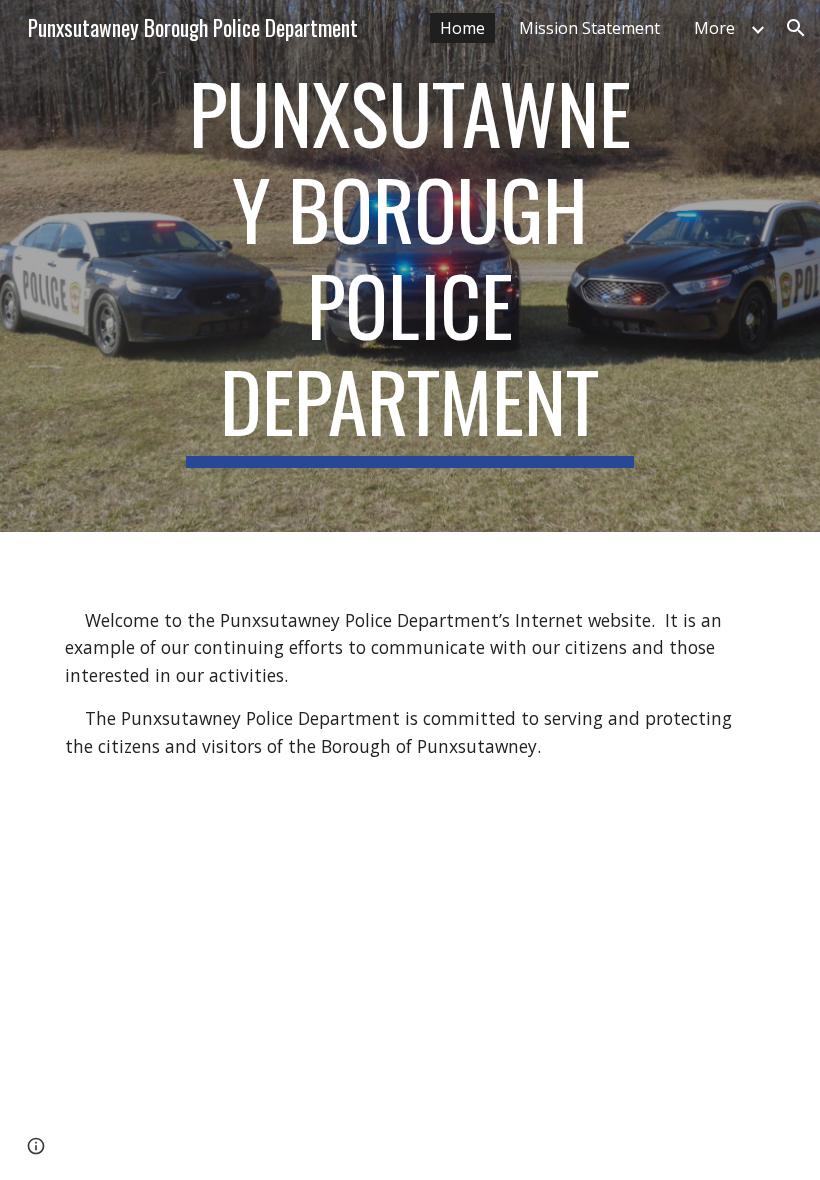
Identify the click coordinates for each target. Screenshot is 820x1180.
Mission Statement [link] (589, 28)
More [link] (714, 28)
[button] (796, 28)
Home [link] (462, 28)
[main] (410, 266)
